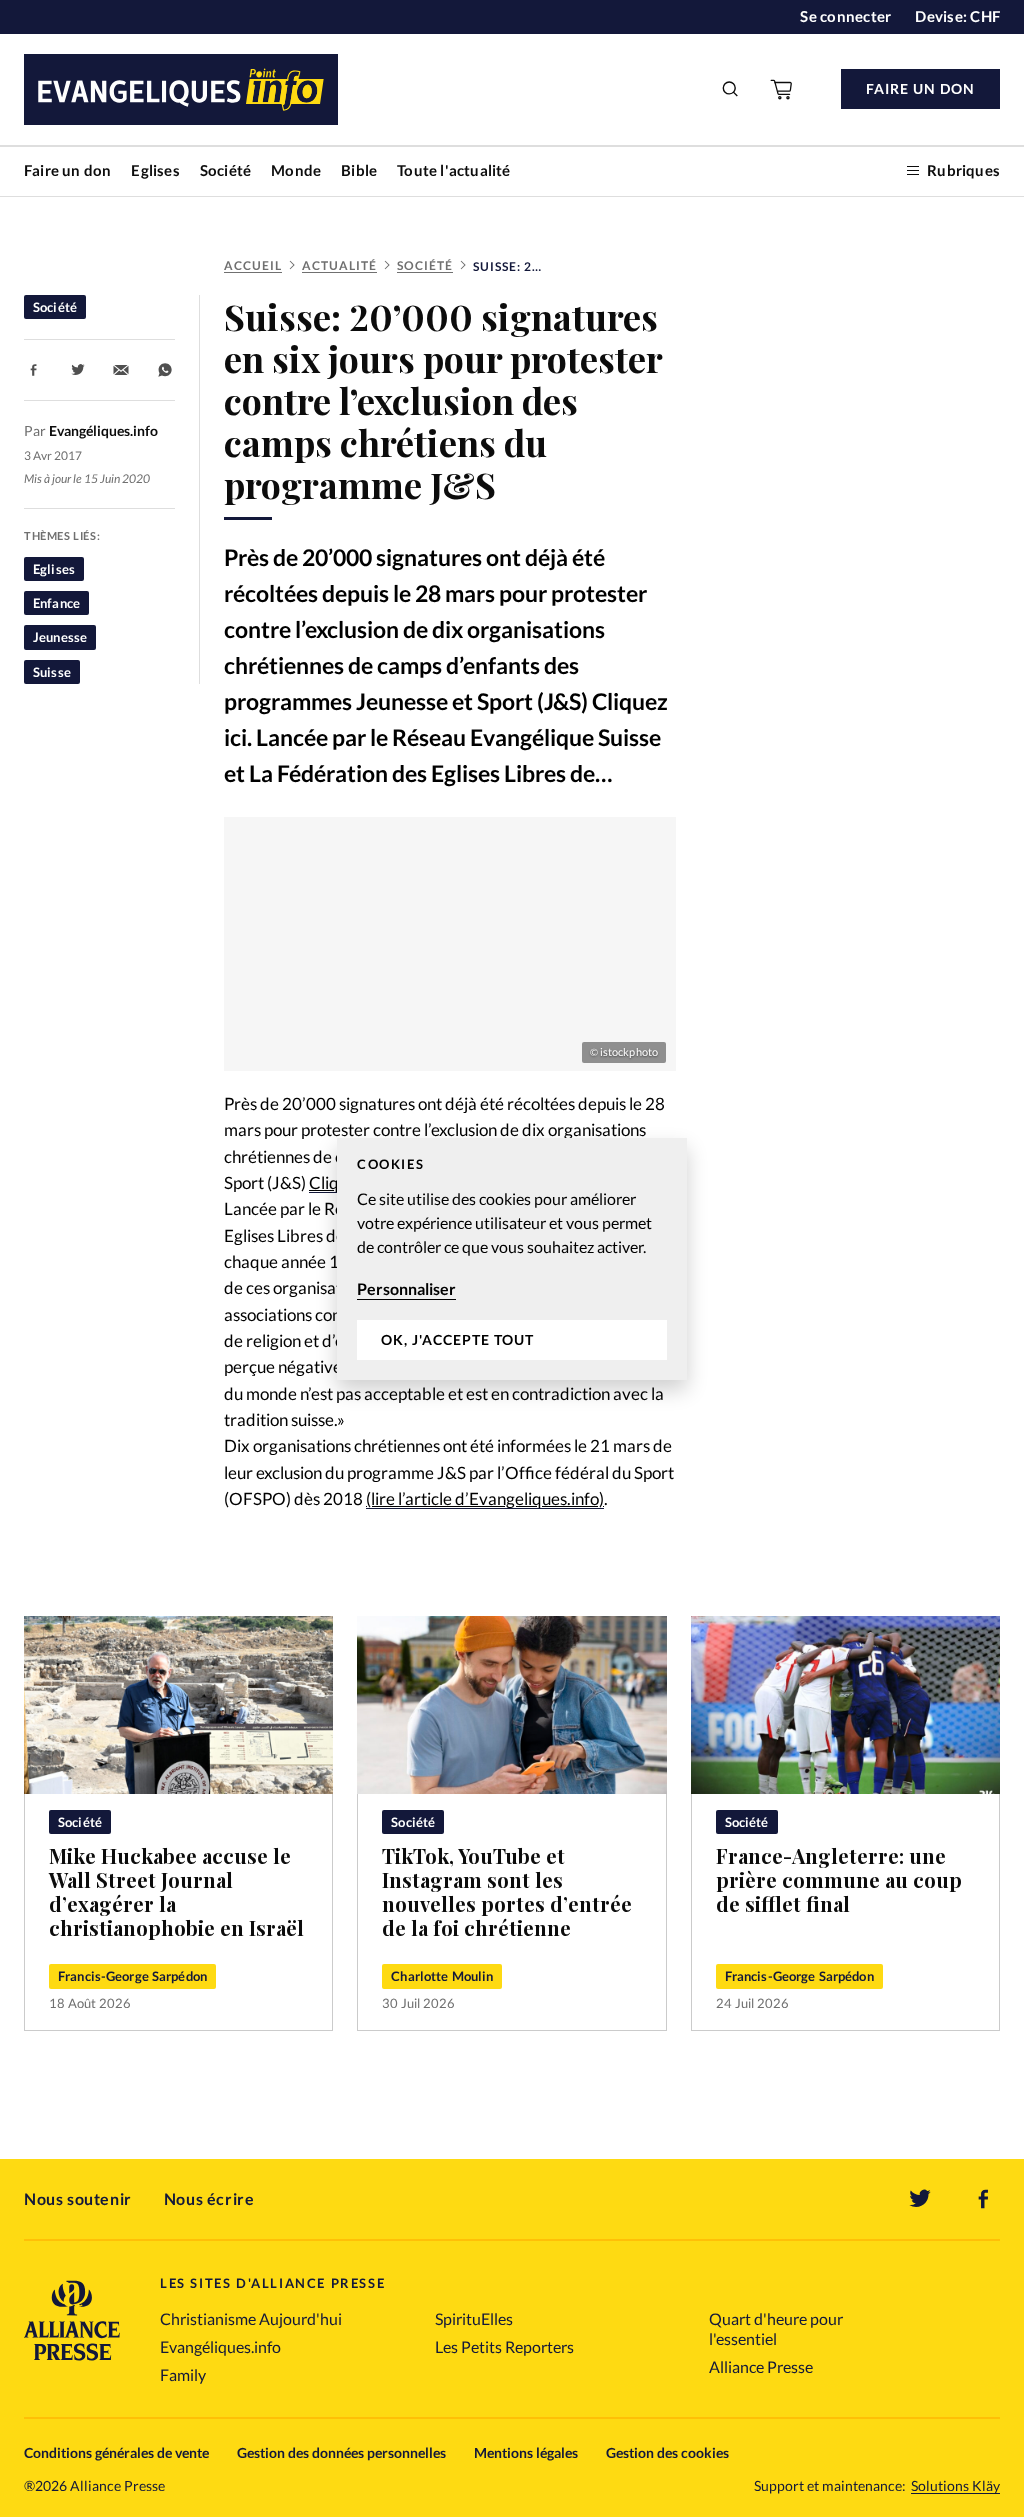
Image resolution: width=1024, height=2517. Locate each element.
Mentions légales (526, 2452)
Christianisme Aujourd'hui (251, 2318)
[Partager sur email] (121, 370)
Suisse (52, 672)
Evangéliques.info (220, 2346)
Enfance (56, 603)
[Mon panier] (783, 89)
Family (183, 2374)
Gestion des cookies (667, 2452)
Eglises (155, 170)
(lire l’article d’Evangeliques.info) (485, 1498)
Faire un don (67, 170)
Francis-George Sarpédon (132, 1976)
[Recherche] (731, 89)
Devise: (957, 16)
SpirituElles (474, 2318)
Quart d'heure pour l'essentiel (776, 2328)
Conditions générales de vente (116, 2452)
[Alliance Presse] (72, 2362)
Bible (359, 170)
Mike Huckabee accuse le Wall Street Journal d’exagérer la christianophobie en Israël (176, 1891)
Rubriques (963, 170)
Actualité (339, 265)
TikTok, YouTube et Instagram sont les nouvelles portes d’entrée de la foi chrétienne (507, 1891)
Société (225, 170)
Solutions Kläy (955, 2486)
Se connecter (845, 16)
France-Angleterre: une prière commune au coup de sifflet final (839, 1879)
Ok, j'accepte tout (457, 1339)
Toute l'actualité (453, 170)
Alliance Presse (761, 2366)
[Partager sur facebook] (34, 370)
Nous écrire (209, 2198)
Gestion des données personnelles (341, 2452)
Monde (296, 170)
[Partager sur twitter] (78, 370)
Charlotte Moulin (442, 1976)
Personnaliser (406, 1288)
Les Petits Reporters (504, 2346)
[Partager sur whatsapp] (165, 370)
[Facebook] (984, 2199)
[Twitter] (920, 2199)
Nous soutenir (78, 2198)
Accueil (253, 265)
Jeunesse (60, 637)
